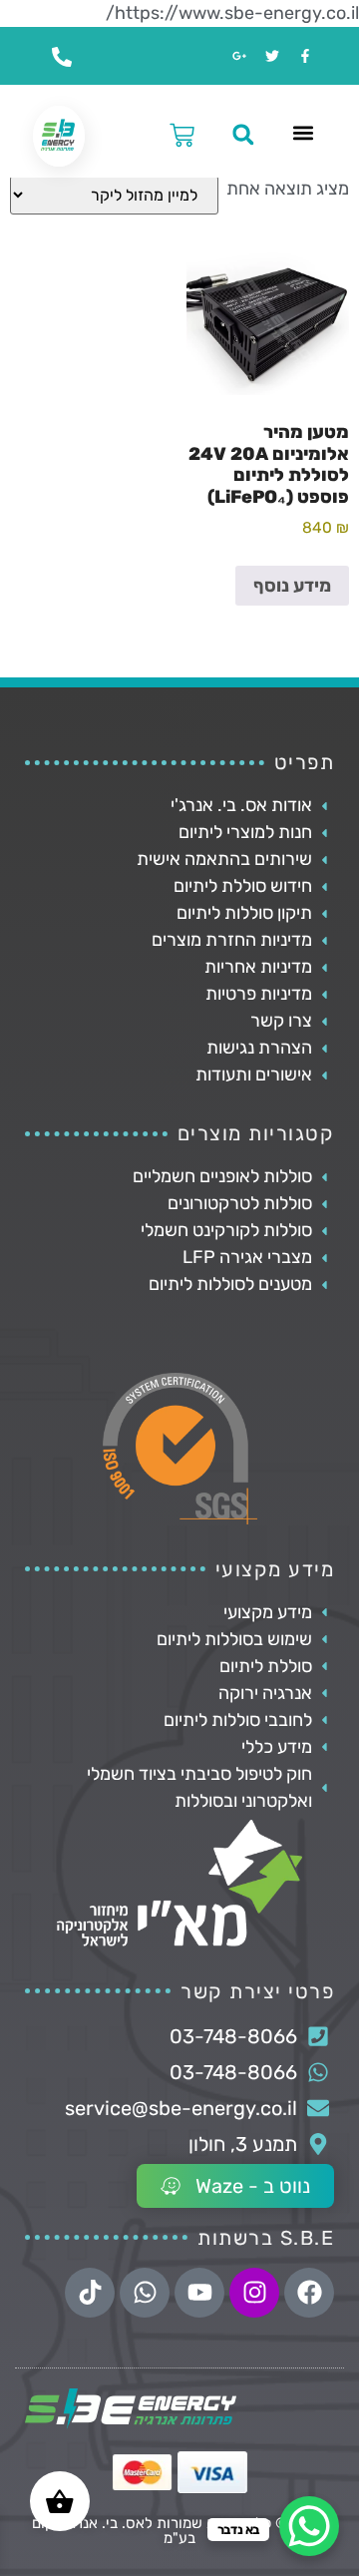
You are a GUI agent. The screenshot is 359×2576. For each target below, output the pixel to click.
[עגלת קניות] (175, 133)
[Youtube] (199, 2293)
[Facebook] (309, 2293)
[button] (303, 132)
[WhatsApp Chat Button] (309, 2526)
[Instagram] (254, 2293)
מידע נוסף (292, 586)
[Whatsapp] (145, 2293)
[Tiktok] (90, 2293)
